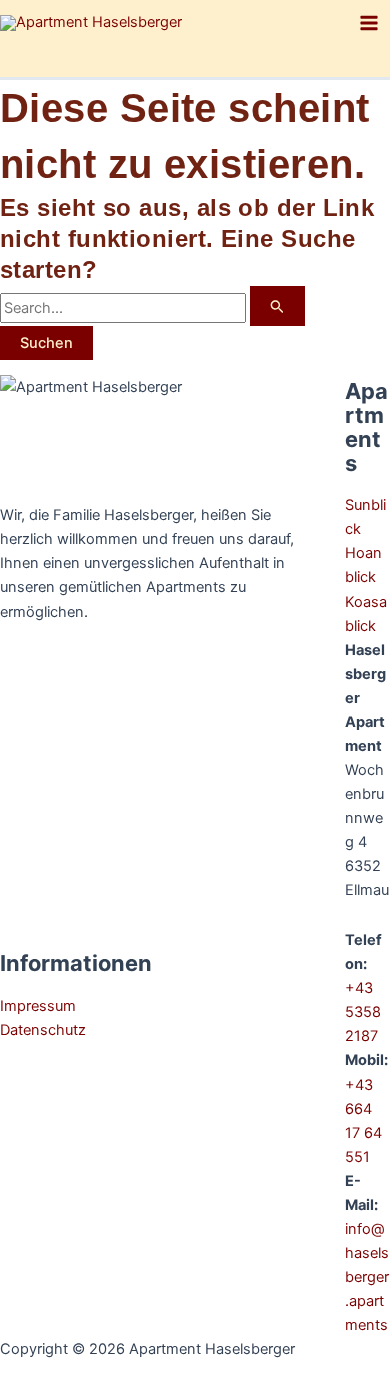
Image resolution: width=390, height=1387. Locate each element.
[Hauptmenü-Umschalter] (369, 23)
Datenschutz (43, 1030)
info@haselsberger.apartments (367, 1277)
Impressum (38, 1006)
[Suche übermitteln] (277, 306)
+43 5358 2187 (363, 1012)
